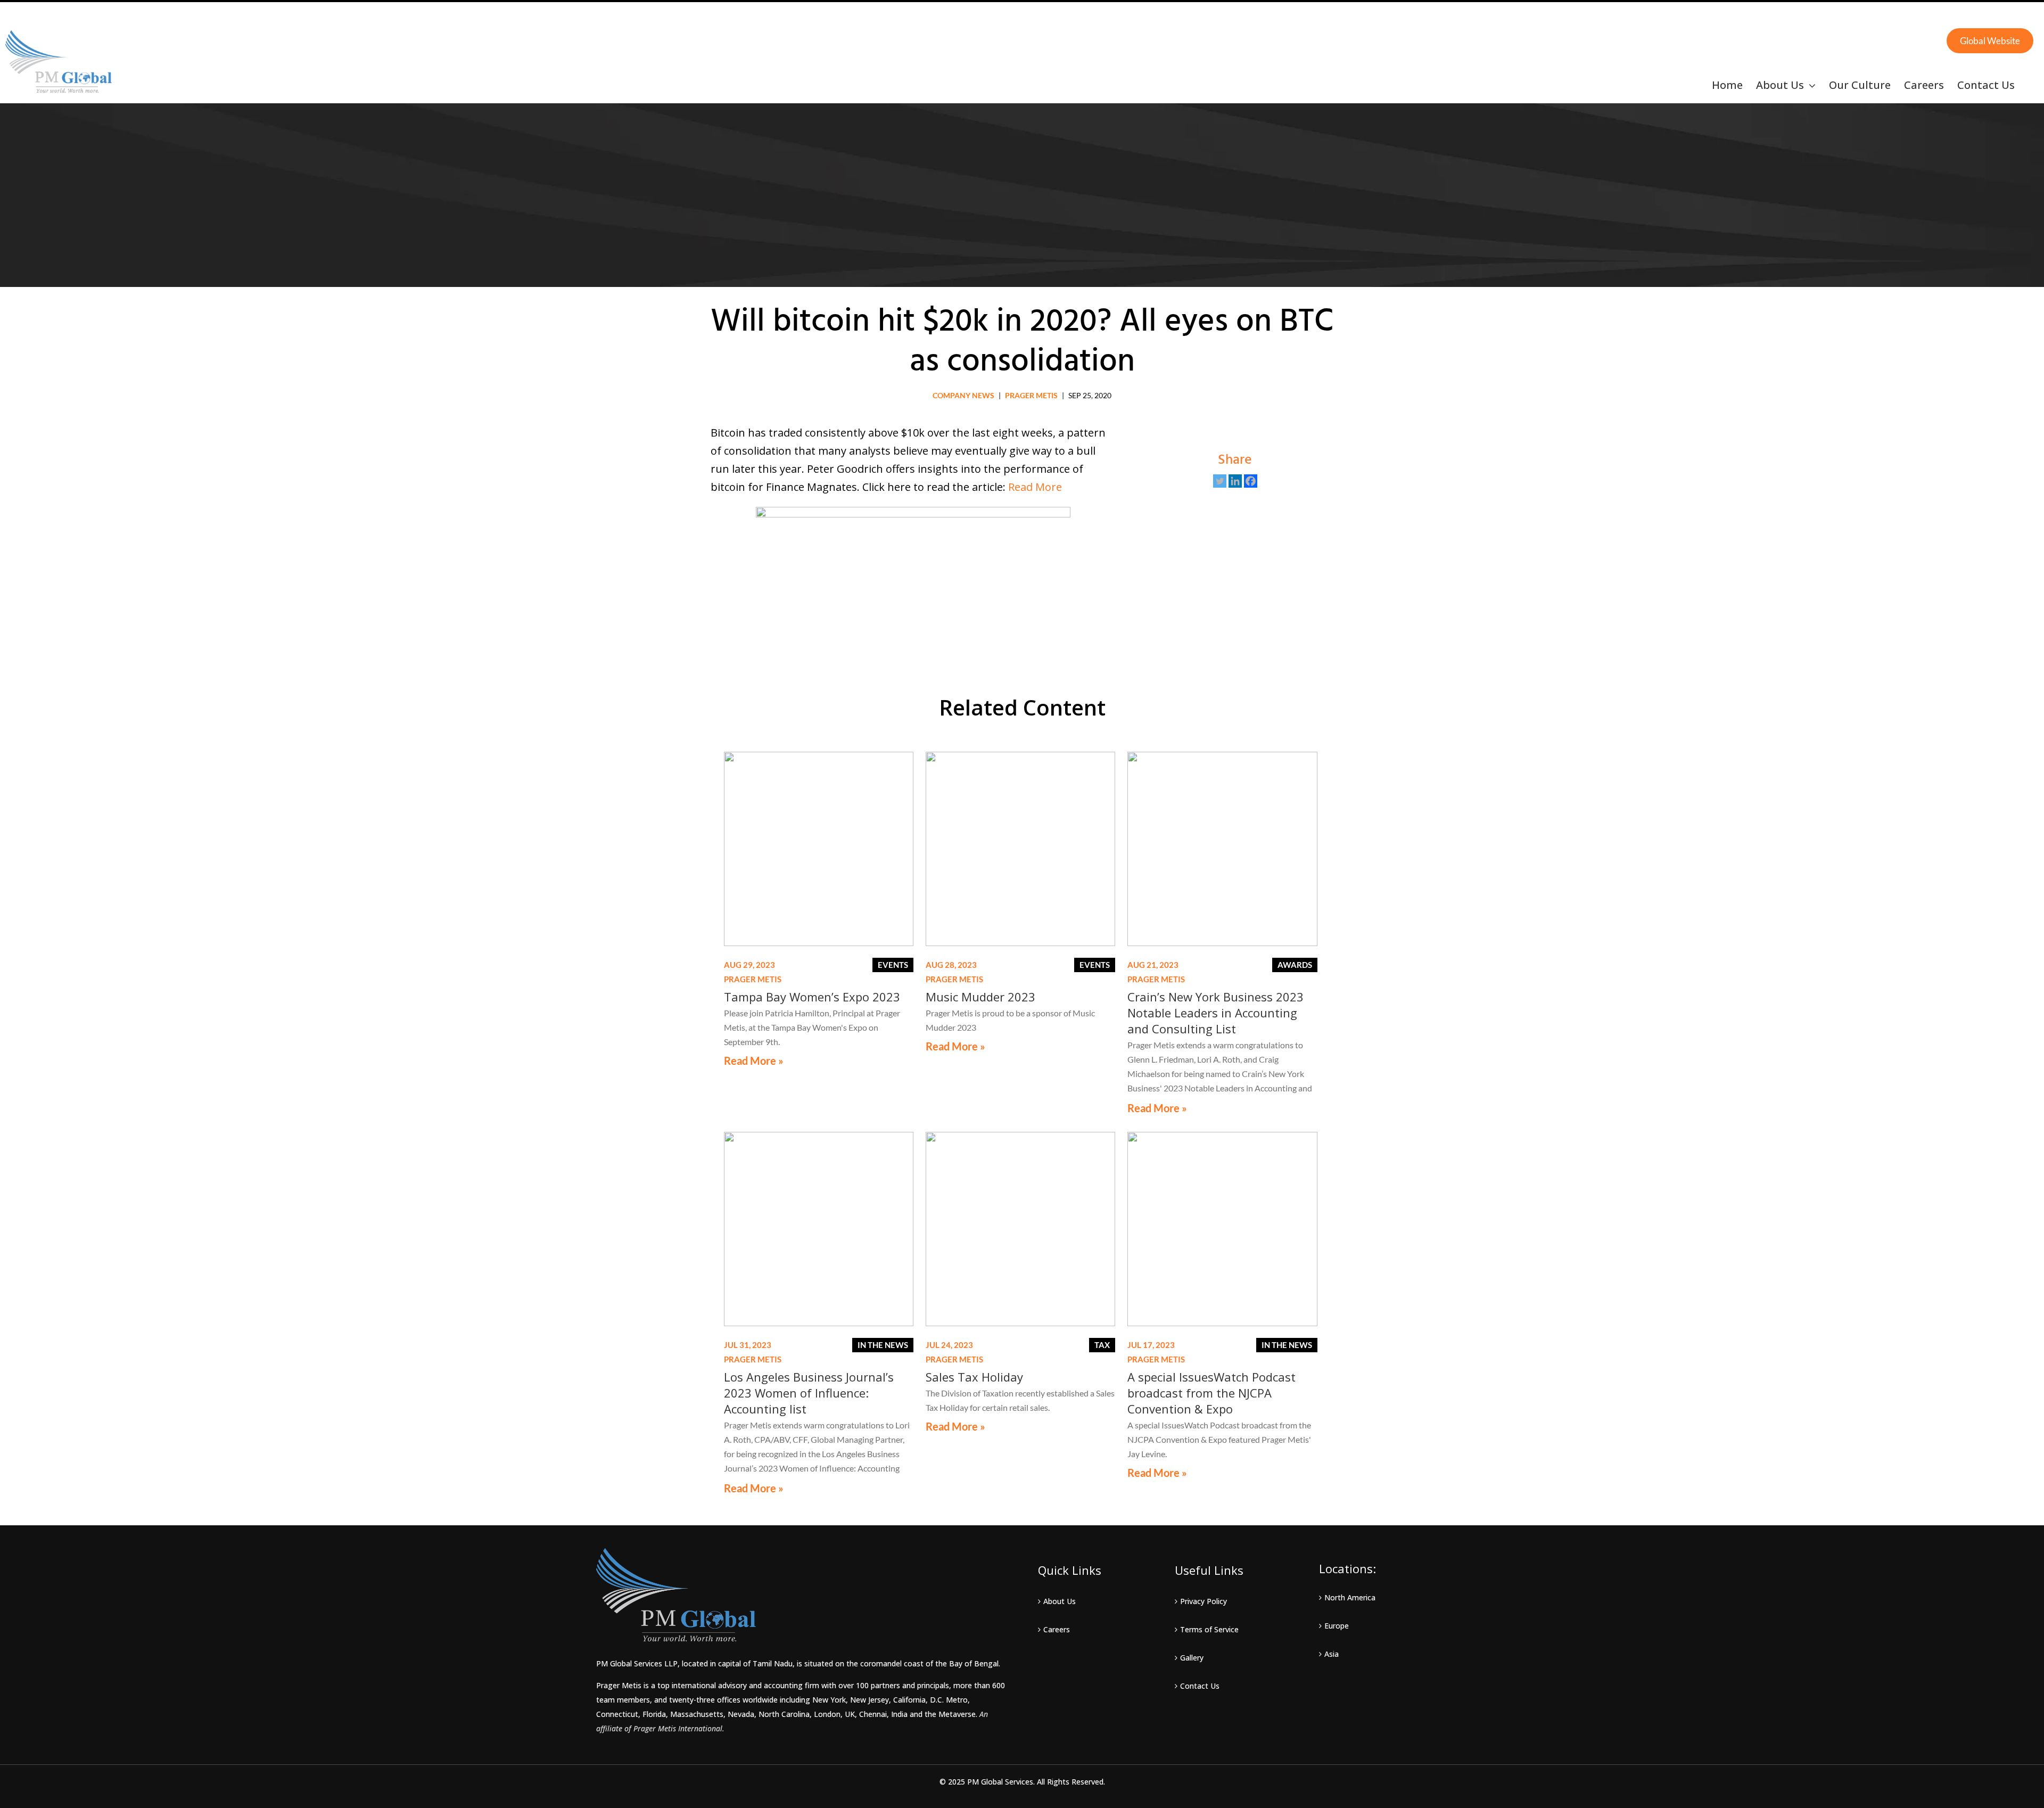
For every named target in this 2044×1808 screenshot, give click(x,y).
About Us (1060, 1601)
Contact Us (1200, 1686)
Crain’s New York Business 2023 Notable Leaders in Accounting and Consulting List (1215, 1013)
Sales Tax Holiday (974, 1377)
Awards (1295, 965)
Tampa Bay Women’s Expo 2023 (812, 997)
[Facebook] (1251, 481)
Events (893, 965)
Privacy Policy (1204, 1601)
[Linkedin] (1235, 481)
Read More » (754, 1061)
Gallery (1192, 1658)
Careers (1057, 1629)
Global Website (1990, 41)
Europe (1337, 1626)
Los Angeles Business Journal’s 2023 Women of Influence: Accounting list (809, 1393)
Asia (1332, 1654)
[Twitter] (1220, 481)
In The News (883, 1345)
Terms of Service (1209, 1629)
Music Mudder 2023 (980, 997)
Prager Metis (1031, 395)
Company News (963, 395)
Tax (1102, 1345)
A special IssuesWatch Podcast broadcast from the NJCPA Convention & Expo (1211, 1393)
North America (1350, 1597)
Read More (1035, 487)
